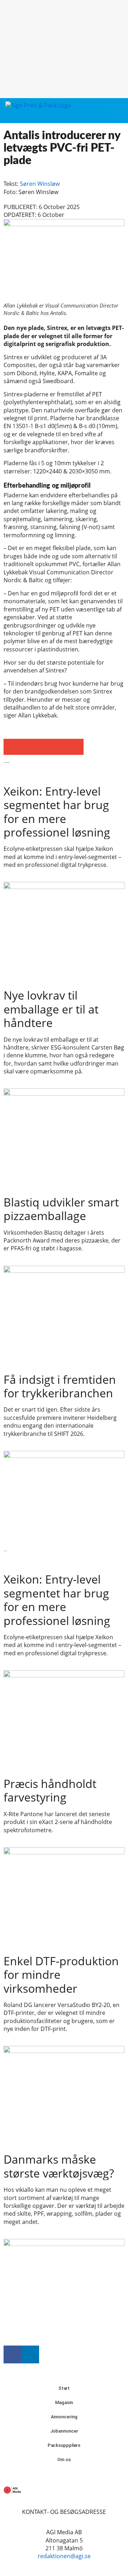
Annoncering (64, 2417)
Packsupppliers (64, 2445)
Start (64, 2388)
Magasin (64, 2402)
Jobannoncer (64, 2431)
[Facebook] (12, 2354)
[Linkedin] (30, 2354)
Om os (64, 2460)
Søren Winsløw (40, 184)
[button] (107, 111)
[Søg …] (119, 111)
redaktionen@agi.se (64, 2556)
